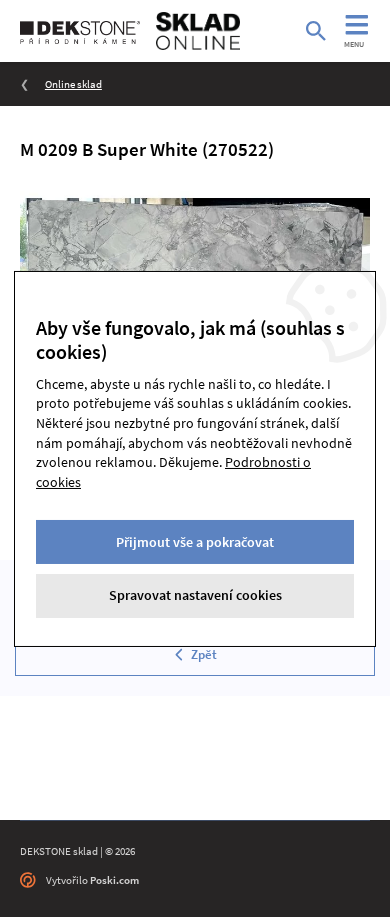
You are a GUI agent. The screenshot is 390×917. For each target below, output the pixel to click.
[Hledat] (316, 31)
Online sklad (73, 84)
